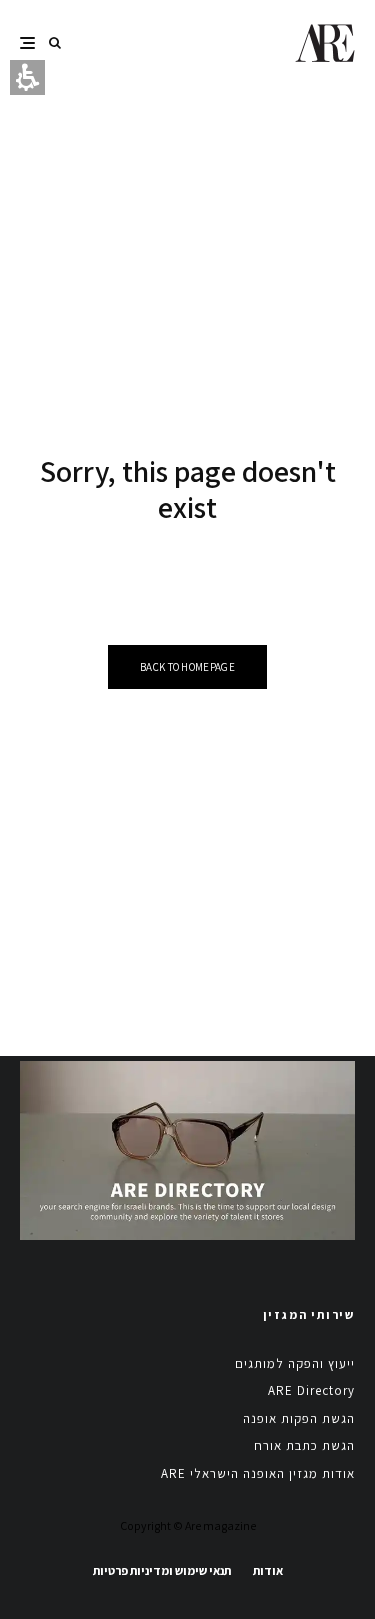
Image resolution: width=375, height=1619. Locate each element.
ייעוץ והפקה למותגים (295, 1363)
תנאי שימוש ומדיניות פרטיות (162, 1570)
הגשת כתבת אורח (304, 1445)
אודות (268, 1570)
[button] (55, 42)
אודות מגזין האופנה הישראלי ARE (258, 1473)
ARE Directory (311, 1390)
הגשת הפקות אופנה (299, 1418)
